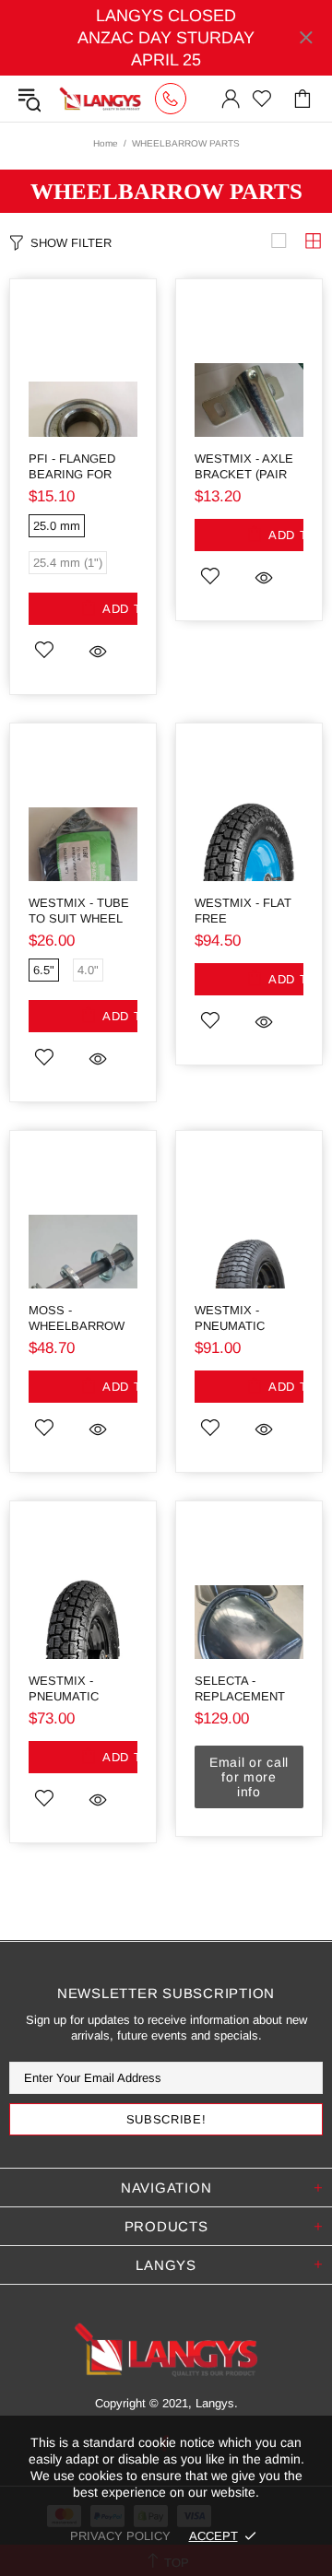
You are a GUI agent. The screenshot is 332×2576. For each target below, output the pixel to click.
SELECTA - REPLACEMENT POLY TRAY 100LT (246, 1689)
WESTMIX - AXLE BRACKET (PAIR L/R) (244, 467)
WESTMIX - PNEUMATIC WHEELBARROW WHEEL (243, 1318)
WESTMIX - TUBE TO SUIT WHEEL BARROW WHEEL (79, 911)
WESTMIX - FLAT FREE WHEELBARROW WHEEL (243, 911)
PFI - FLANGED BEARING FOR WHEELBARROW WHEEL (77, 467)
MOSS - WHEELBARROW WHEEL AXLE (77, 1318)
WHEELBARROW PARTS (166, 191)
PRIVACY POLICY (120, 2536)
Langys (100, 99)
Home (106, 143)
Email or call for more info (249, 1777)
